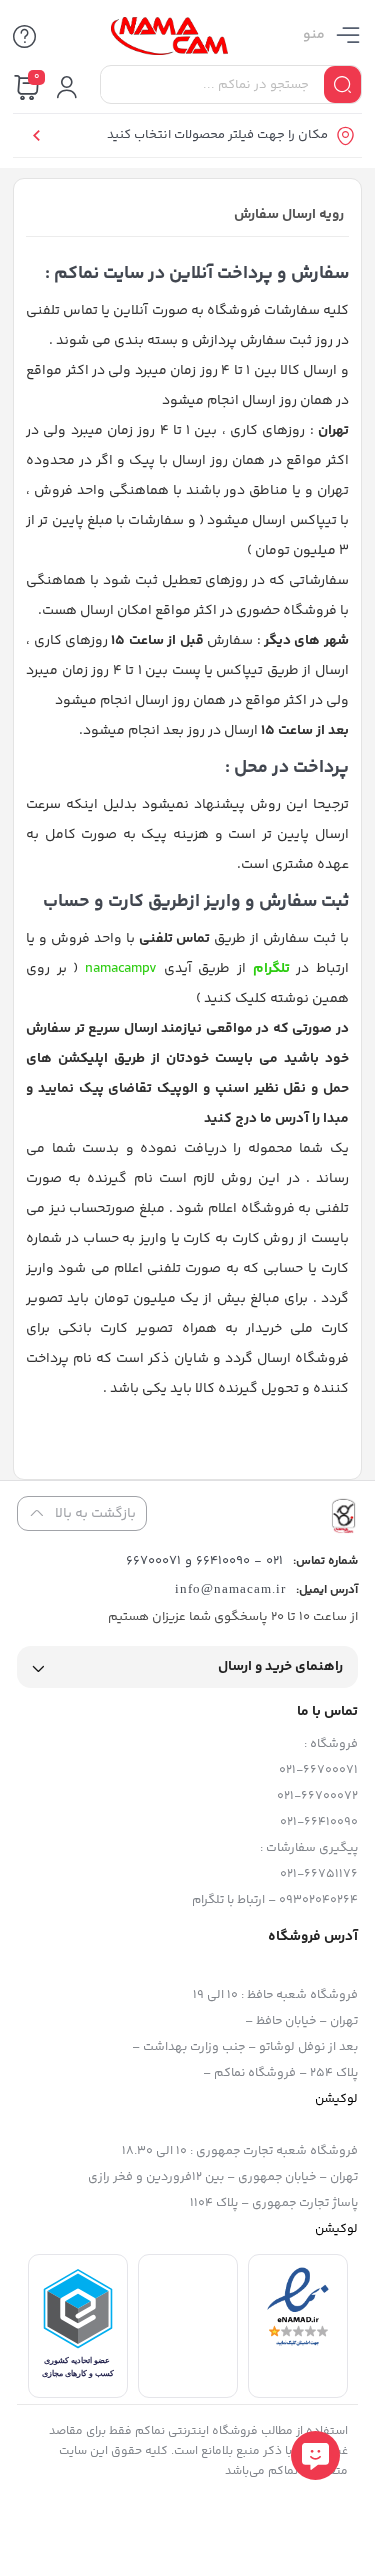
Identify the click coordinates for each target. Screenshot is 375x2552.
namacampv (121, 969)
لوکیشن (336, 2099)
